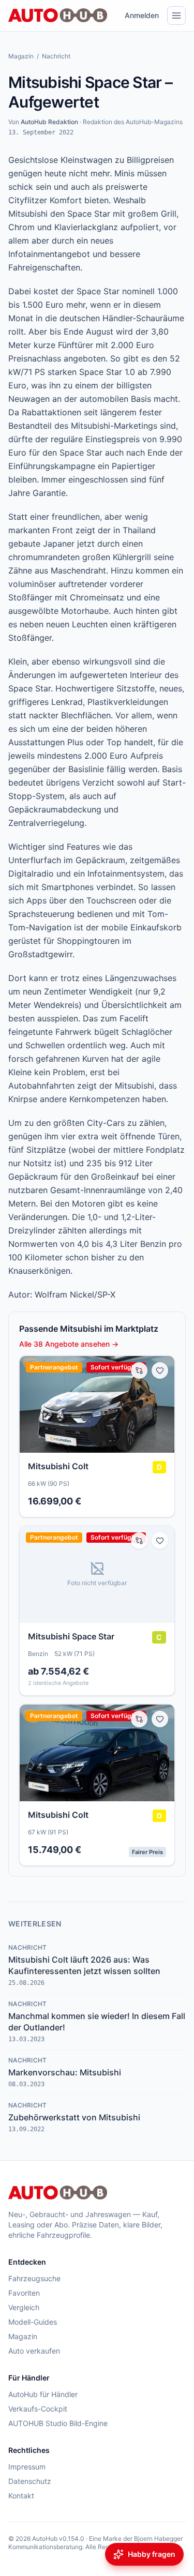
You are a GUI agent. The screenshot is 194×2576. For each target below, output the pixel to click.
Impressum (27, 2467)
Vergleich (24, 2307)
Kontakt (21, 2496)
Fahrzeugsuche (34, 2278)
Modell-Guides (33, 2322)
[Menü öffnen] (176, 16)
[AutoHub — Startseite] (58, 16)
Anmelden (142, 15)
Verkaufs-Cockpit (38, 2409)
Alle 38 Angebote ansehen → (69, 1344)
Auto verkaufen (34, 2351)
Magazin (21, 56)
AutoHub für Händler (43, 2394)
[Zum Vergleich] (139, 1370)
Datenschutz (30, 2481)
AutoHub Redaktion (49, 122)
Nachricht (56, 56)
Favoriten (24, 2293)
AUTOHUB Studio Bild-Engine (58, 2423)
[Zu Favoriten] (160, 1370)
